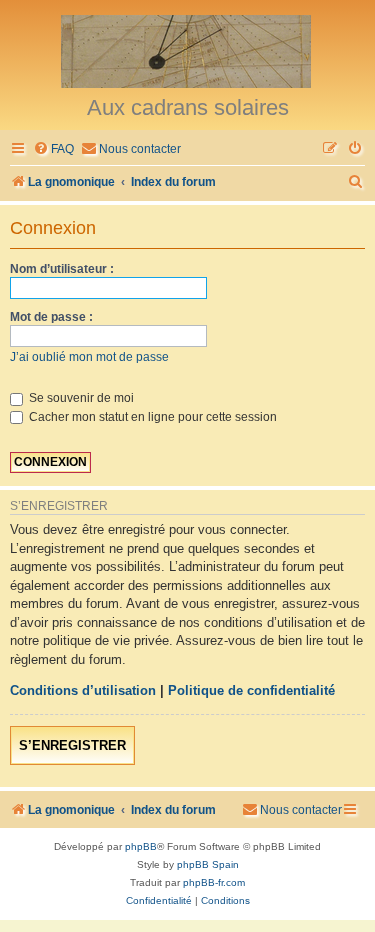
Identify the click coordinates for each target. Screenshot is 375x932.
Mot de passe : (51, 317)
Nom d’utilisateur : (62, 269)
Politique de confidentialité (251, 690)
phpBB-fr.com (214, 882)
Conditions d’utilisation (83, 690)
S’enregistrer (72, 745)
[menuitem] (53, 149)
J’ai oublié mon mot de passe (89, 357)
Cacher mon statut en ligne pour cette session (151, 417)
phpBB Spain (208, 864)
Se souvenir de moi (80, 398)
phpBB (141, 846)
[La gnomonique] (187, 50)
